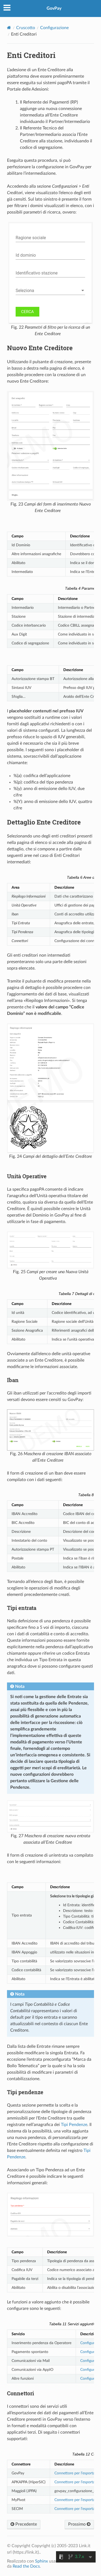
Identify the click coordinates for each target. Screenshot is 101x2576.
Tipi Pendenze (74, 2125)
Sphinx (41, 2561)
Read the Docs (26, 2566)
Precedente (26, 2524)
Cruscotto (26, 28)
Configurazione (54, 28)
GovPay (54, 8)
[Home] (9, 28)
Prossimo (77, 2524)
